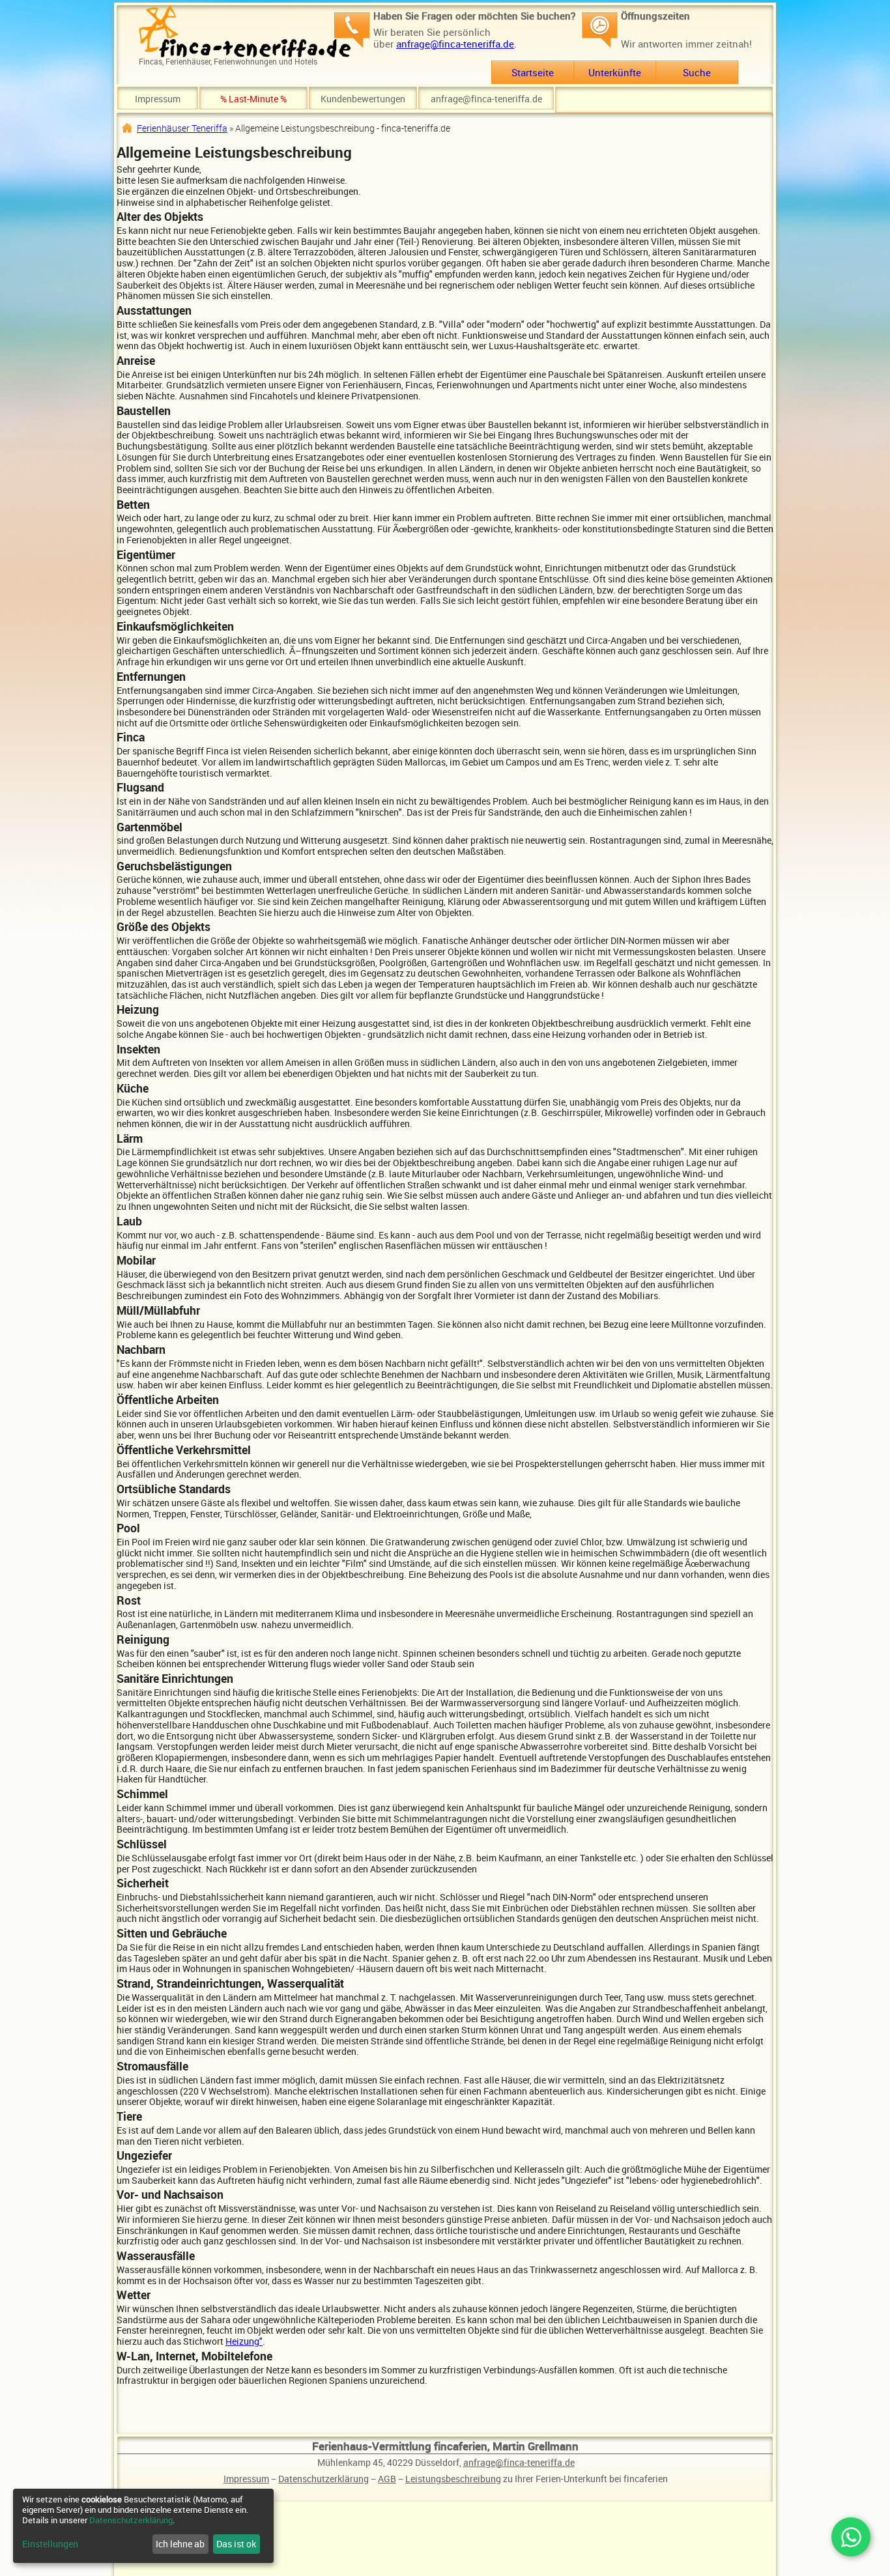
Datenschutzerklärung (323, 2479)
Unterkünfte (615, 72)
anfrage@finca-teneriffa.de (455, 44)
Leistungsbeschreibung (453, 2479)
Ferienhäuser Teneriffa (182, 128)
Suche (697, 72)
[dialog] (143, 2526)
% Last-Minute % (253, 99)
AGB (387, 2479)
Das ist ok (236, 2544)
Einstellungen (50, 2544)
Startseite (533, 72)
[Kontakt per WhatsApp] (851, 2537)
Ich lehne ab (180, 2544)
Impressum (158, 99)
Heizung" (244, 2341)
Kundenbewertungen (363, 99)
